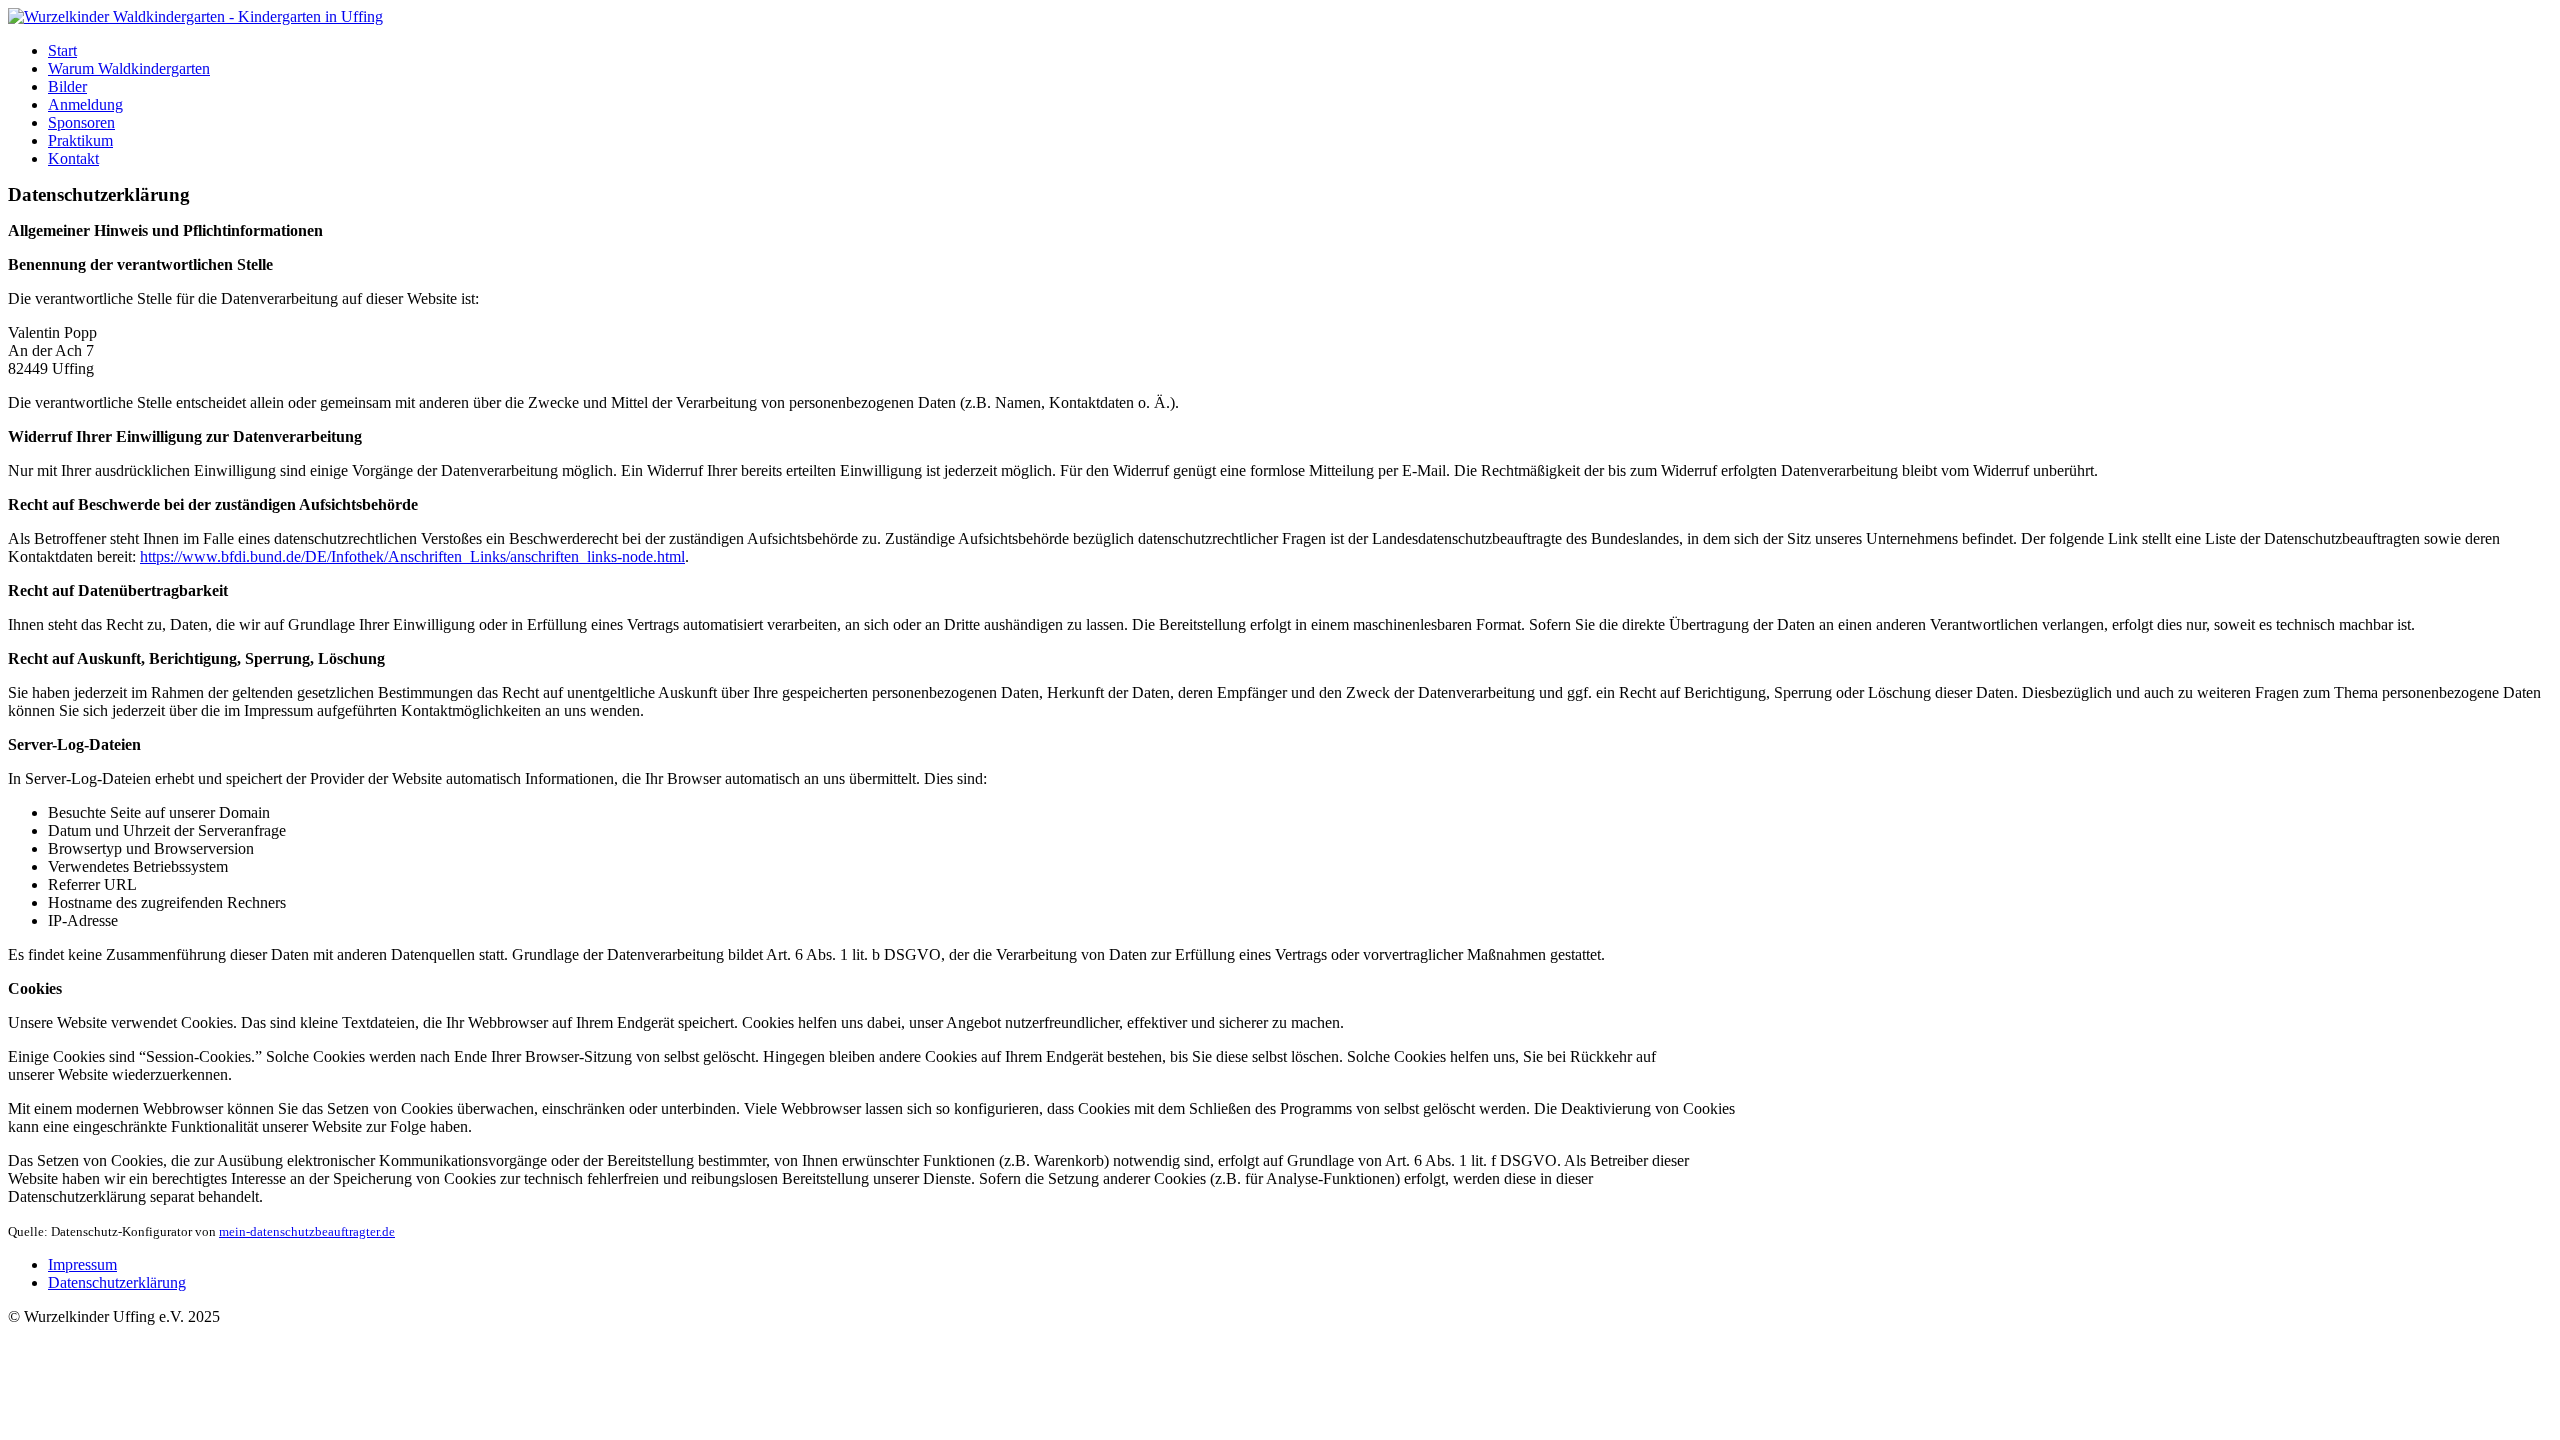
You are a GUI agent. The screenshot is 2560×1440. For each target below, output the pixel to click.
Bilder (67, 86)
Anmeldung (85, 104)
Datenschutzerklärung (117, 1282)
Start (62, 50)
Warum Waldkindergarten (129, 68)
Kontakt (73, 158)
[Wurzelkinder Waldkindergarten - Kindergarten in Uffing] (195, 16)
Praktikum (80, 140)
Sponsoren (81, 122)
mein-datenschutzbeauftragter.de (307, 1231)
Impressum (82, 1264)
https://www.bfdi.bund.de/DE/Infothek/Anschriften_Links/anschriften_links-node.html (412, 556)
